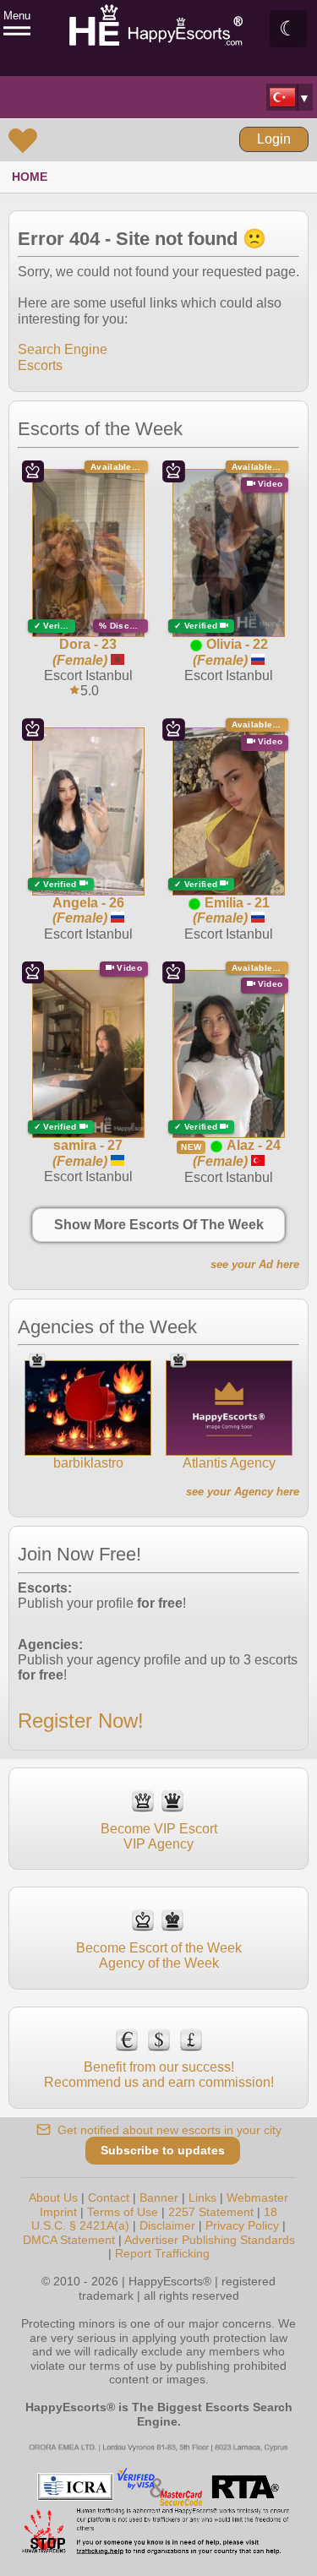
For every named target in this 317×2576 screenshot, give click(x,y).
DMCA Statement (69, 2240)
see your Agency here (243, 1492)
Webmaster (257, 2197)
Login (274, 139)
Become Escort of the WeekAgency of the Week (159, 1955)
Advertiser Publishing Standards (210, 2240)
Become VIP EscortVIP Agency (159, 1836)
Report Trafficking (162, 2253)
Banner (159, 2197)
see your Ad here (255, 1264)
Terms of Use (123, 2212)
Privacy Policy (242, 2225)
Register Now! (81, 1721)
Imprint (58, 2212)
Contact (109, 2197)
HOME (30, 177)
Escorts (40, 365)
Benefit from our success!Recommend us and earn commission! (159, 2075)
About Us (53, 2197)
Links (202, 2197)
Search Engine (63, 349)
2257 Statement (211, 2212)
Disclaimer (167, 2225)
